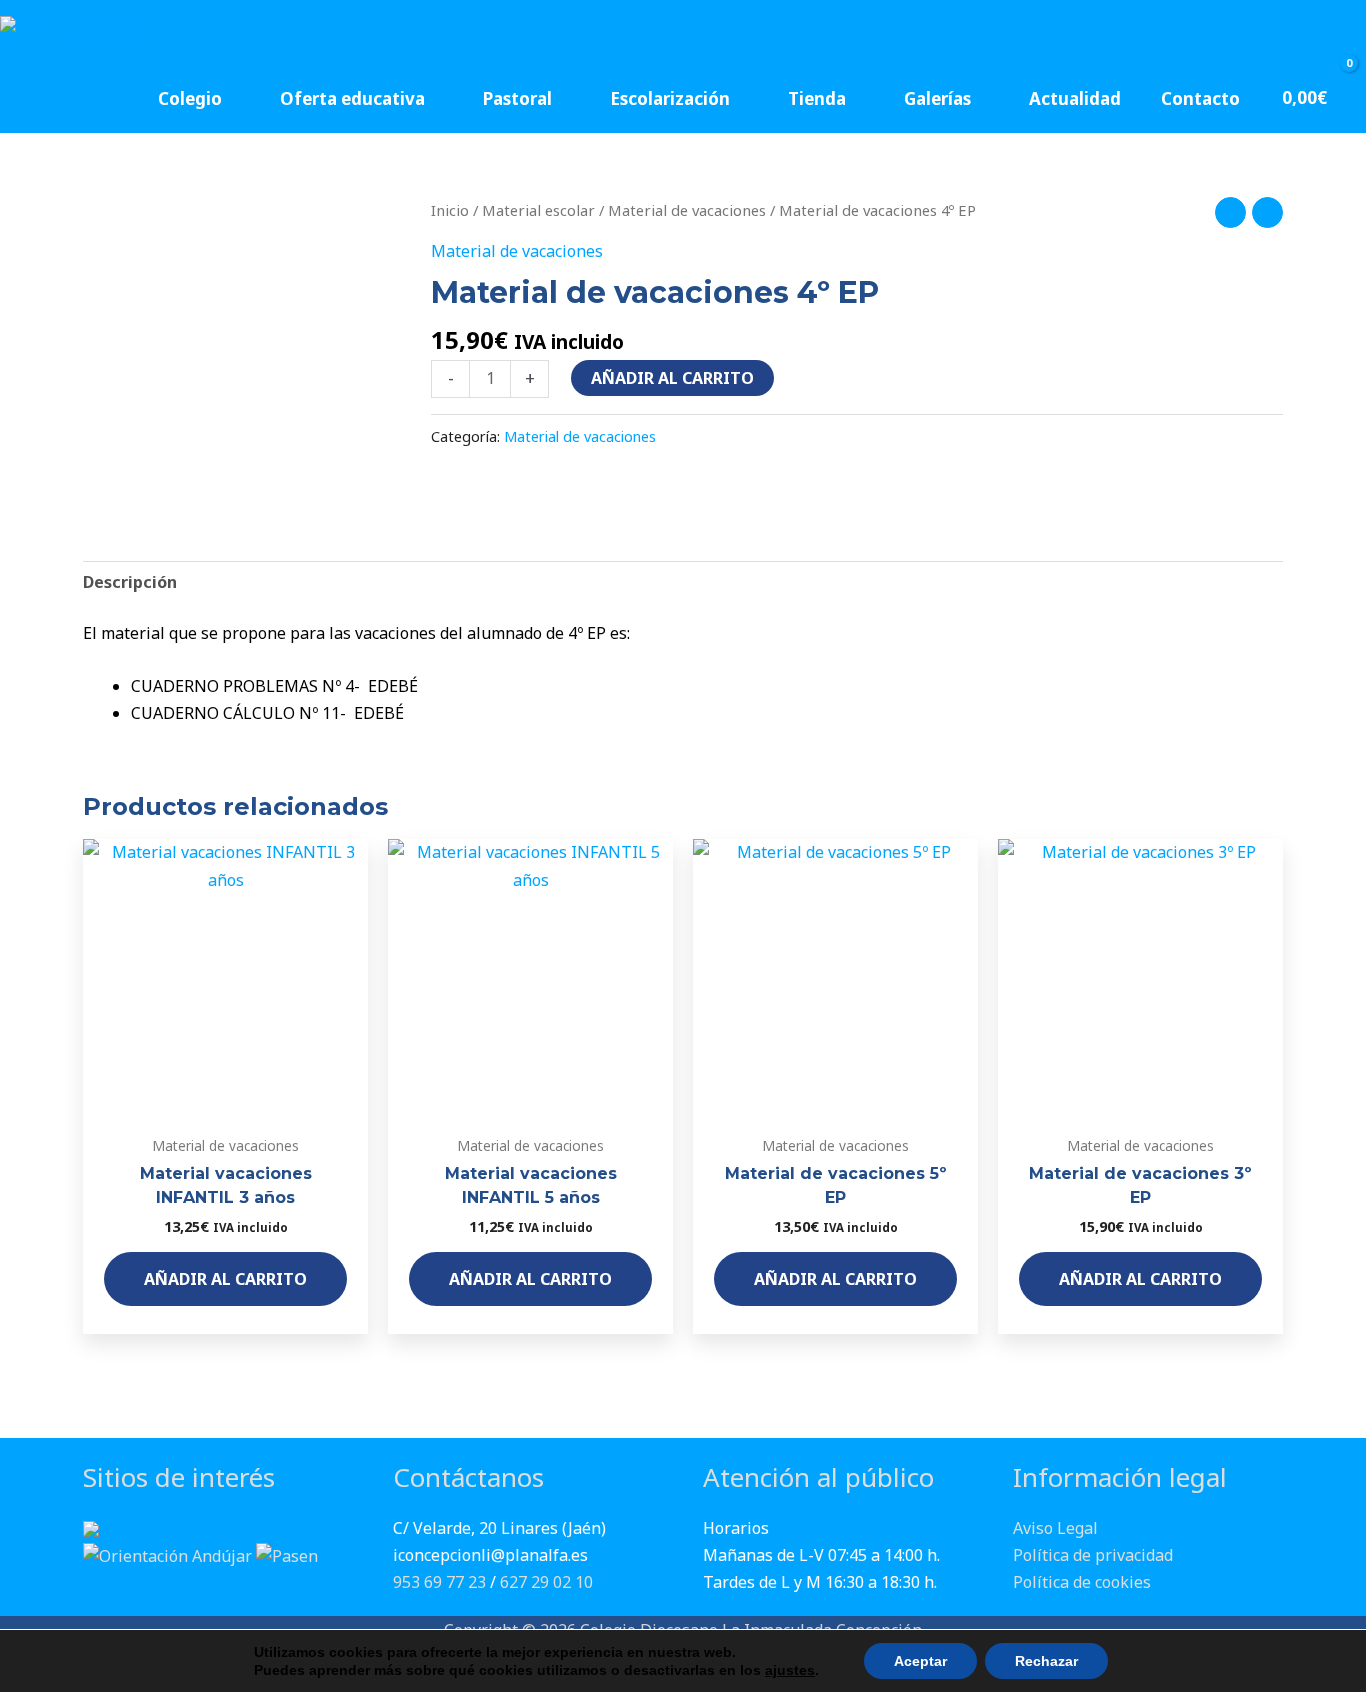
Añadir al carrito (672, 378)
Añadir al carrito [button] (225, 1279)
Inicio (450, 210)
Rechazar (1046, 1661)
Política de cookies (1082, 1582)
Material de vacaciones (687, 210)
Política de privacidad (1093, 1555)
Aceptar (920, 1661)
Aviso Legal (1055, 1528)
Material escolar (538, 210)
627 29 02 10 (546, 1582)
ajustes (790, 1670)
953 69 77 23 (439, 1582)
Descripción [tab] (130, 582)
